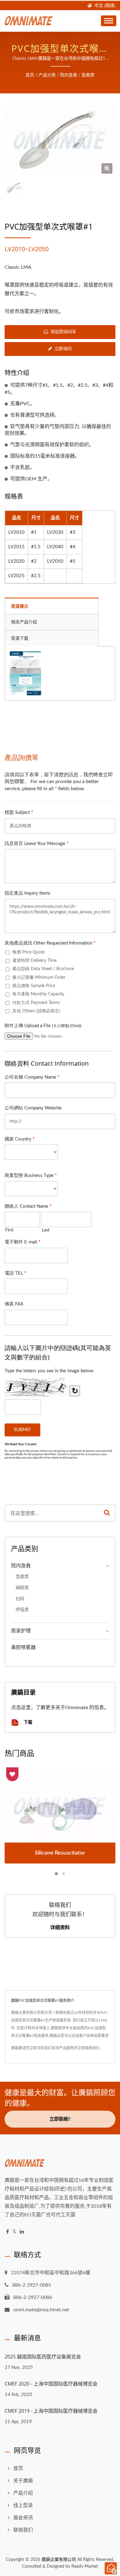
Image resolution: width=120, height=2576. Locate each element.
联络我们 (23, 2530)
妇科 (20, 1599)
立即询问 (63, 349)
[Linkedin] (22, 2232)
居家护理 (21, 1631)
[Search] (107, 1513)
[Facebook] (8, 2232)
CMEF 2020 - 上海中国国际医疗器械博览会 (51, 2384)
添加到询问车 (63, 332)
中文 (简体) (105, 6)
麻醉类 (22, 1588)
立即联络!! (60, 2119)
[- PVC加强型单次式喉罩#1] (25, 673)
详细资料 (60, 1927)
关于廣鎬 (23, 2481)
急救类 (88, 75)
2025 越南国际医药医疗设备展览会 (43, 2357)
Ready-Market (85, 2566)
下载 (27, 1722)
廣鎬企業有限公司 (59, 2560)
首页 (30, 75)
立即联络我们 (89, 2048)
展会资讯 (23, 2518)
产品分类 (47, 75)
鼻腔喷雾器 (23, 1647)
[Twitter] (14, 2232)
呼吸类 (22, 1610)
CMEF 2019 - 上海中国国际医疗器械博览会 (51, 2411)
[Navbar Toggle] (109, 21)
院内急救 (69, 75)
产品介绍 (23, 2493)
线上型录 (23, 2505)
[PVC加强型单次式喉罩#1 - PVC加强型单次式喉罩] (107, 168)
